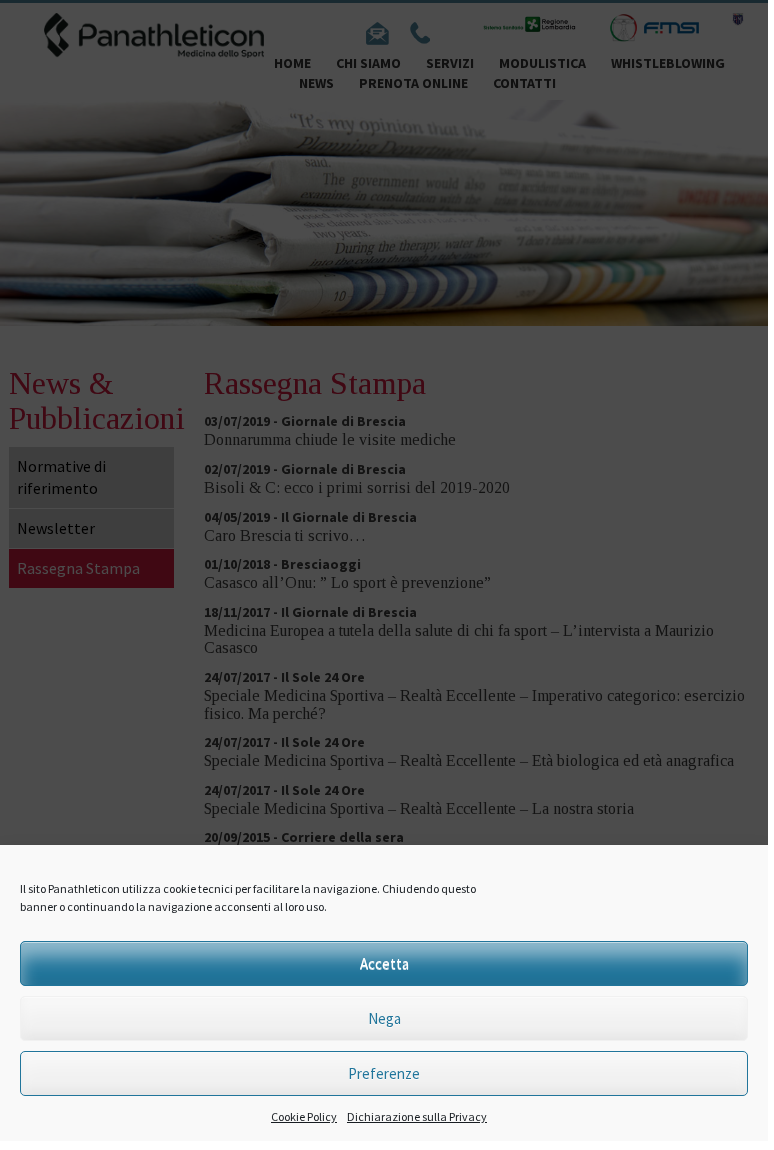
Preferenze (384, 1073)
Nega (384, 1018)
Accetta (384, 963)
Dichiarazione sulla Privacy (417, 1116)
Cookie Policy (304, 1116)
